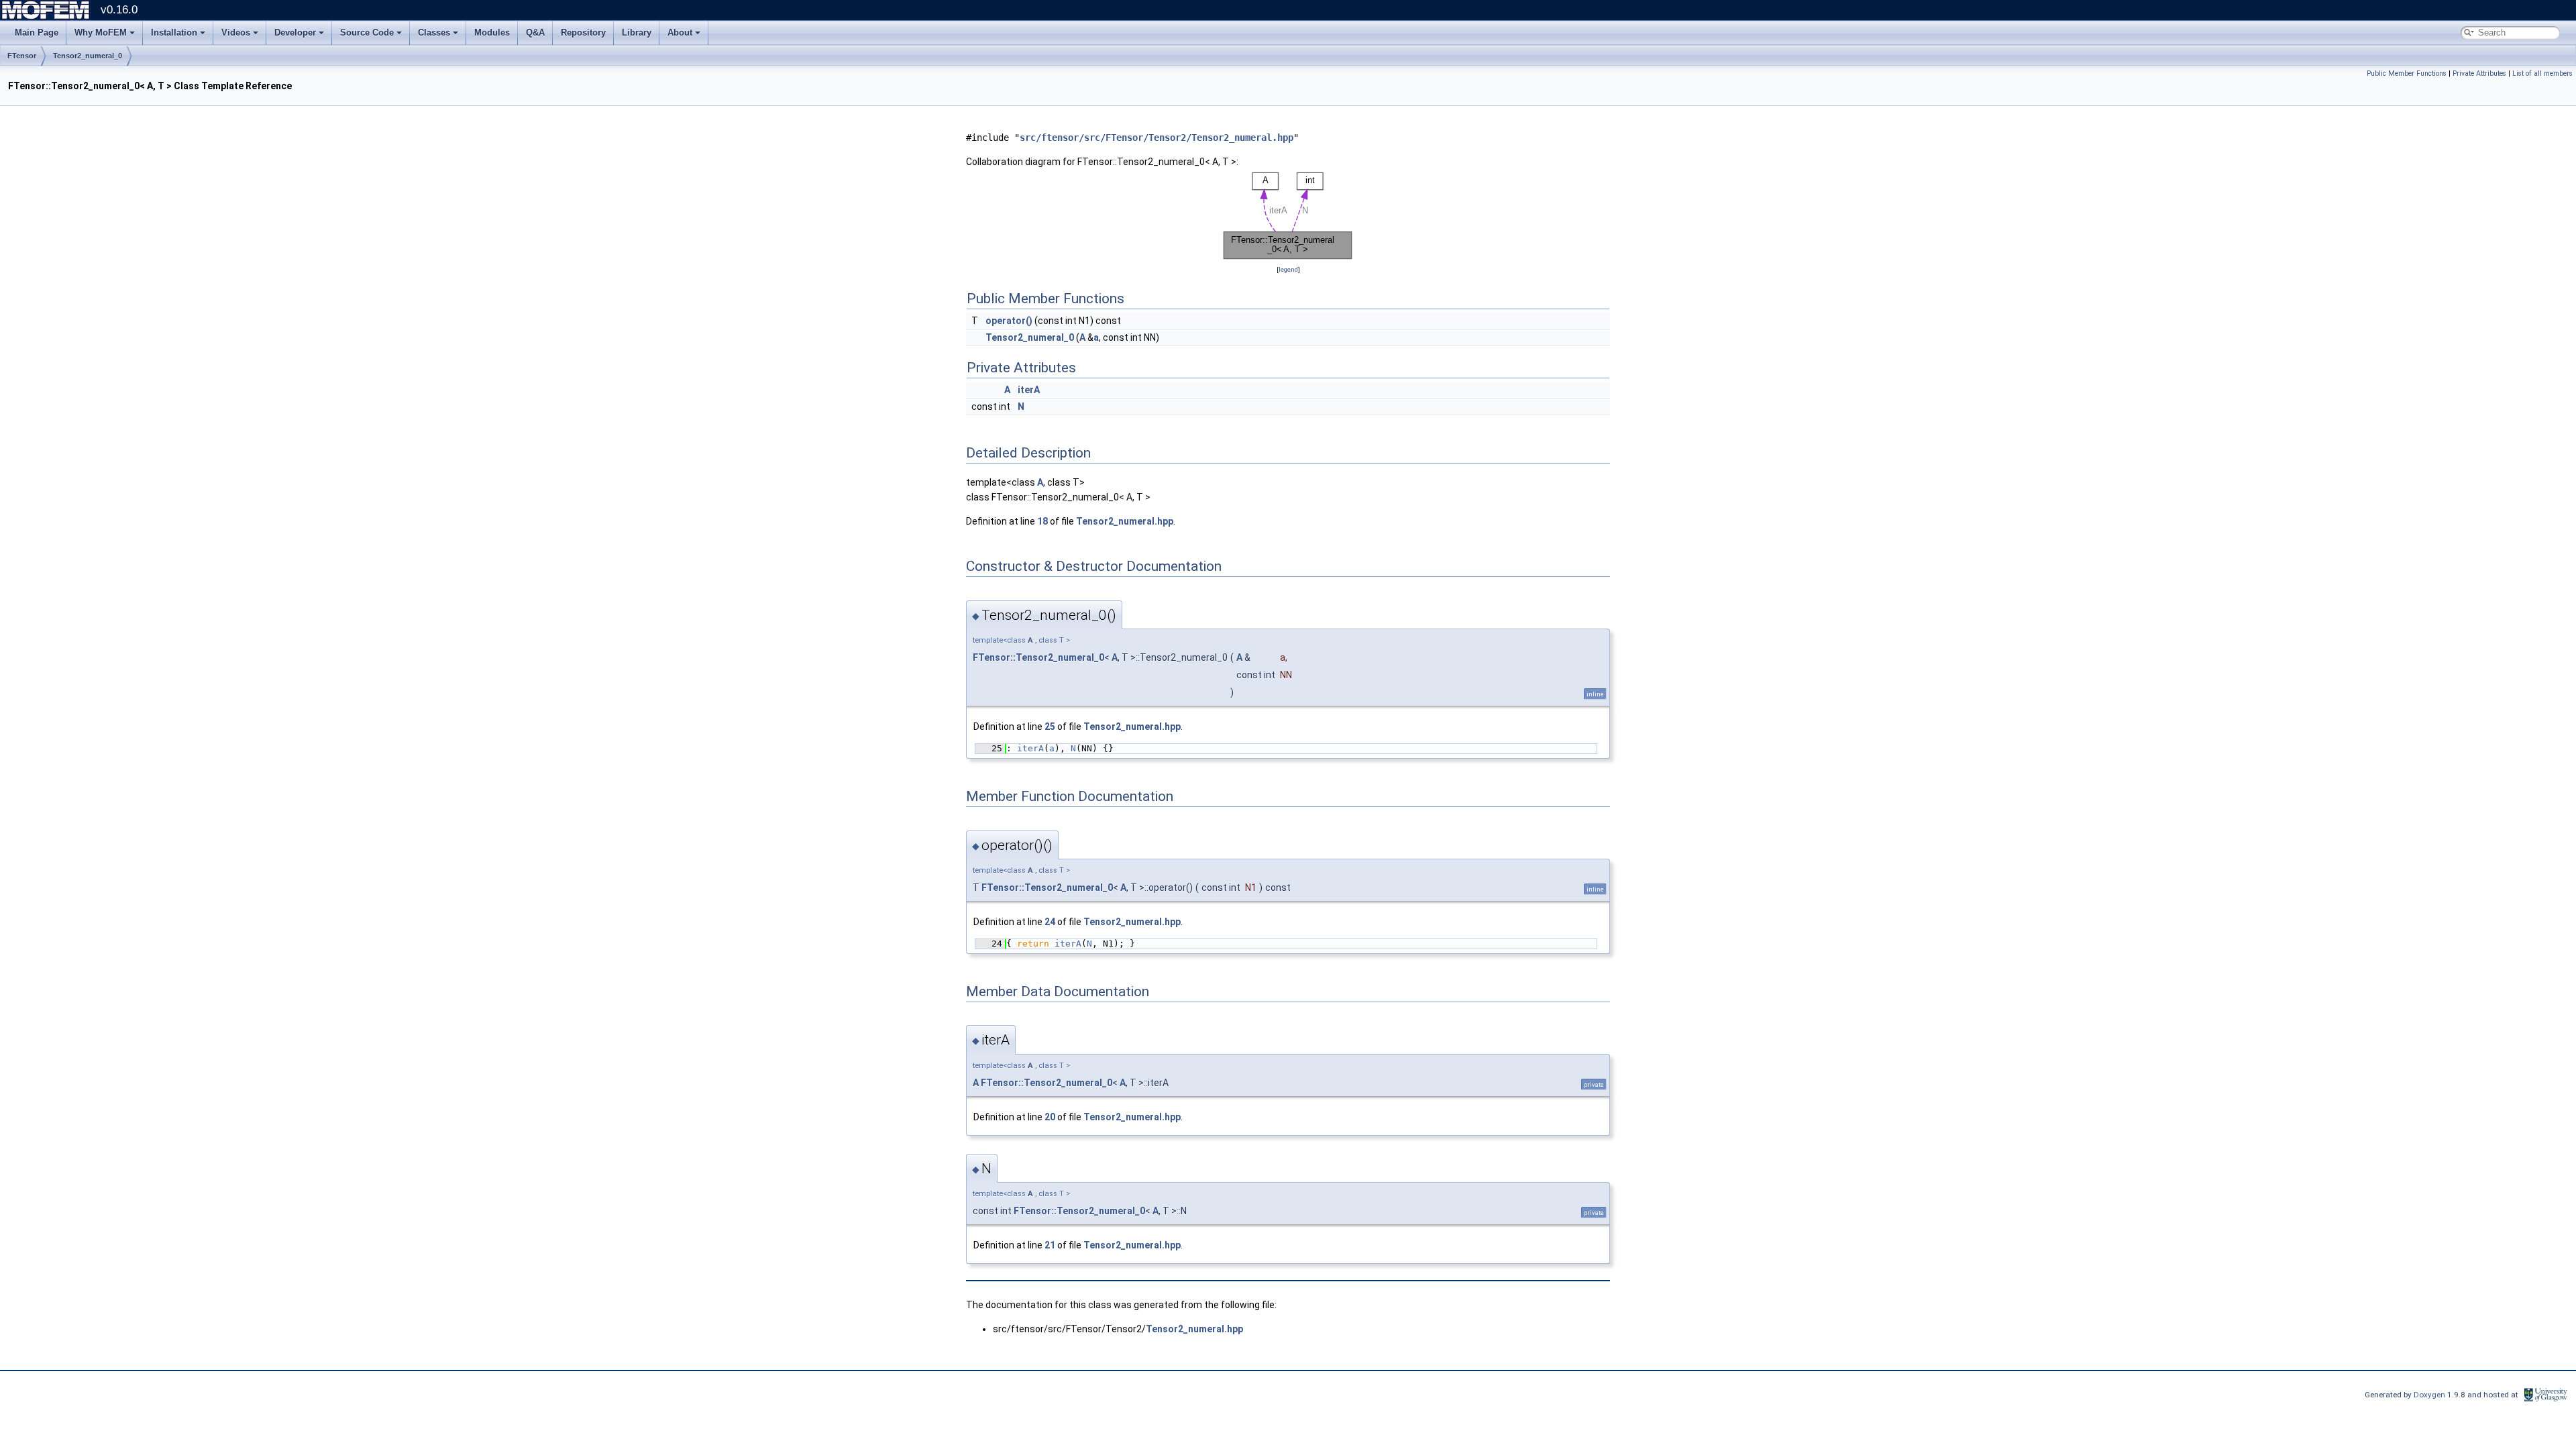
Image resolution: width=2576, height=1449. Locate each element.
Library (637, 33)
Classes (434, 33)
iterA (1029, 390)
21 (1050, 1245)
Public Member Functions (2407, 73)
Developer (295, 33)
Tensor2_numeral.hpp (1125, 521)
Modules (492, 33)
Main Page (37, 33)
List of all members (2542, 73)
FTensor (22, 56)
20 (1050, 1117)
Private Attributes (2479, 73)
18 (1042, 521)
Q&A (535, 33)
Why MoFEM (101, 33)
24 (1050, 922)
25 (1050, 727)
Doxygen (2430, 1395)
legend (1288, 269)
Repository (583, 33)
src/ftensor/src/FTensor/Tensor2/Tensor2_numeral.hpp (1157, 138)
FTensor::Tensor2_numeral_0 (1038, 657)
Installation (174, 33)
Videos (236, 33)
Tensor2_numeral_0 (88, 56)
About (680, 33)
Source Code (367, 33)
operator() (1009, 321)
